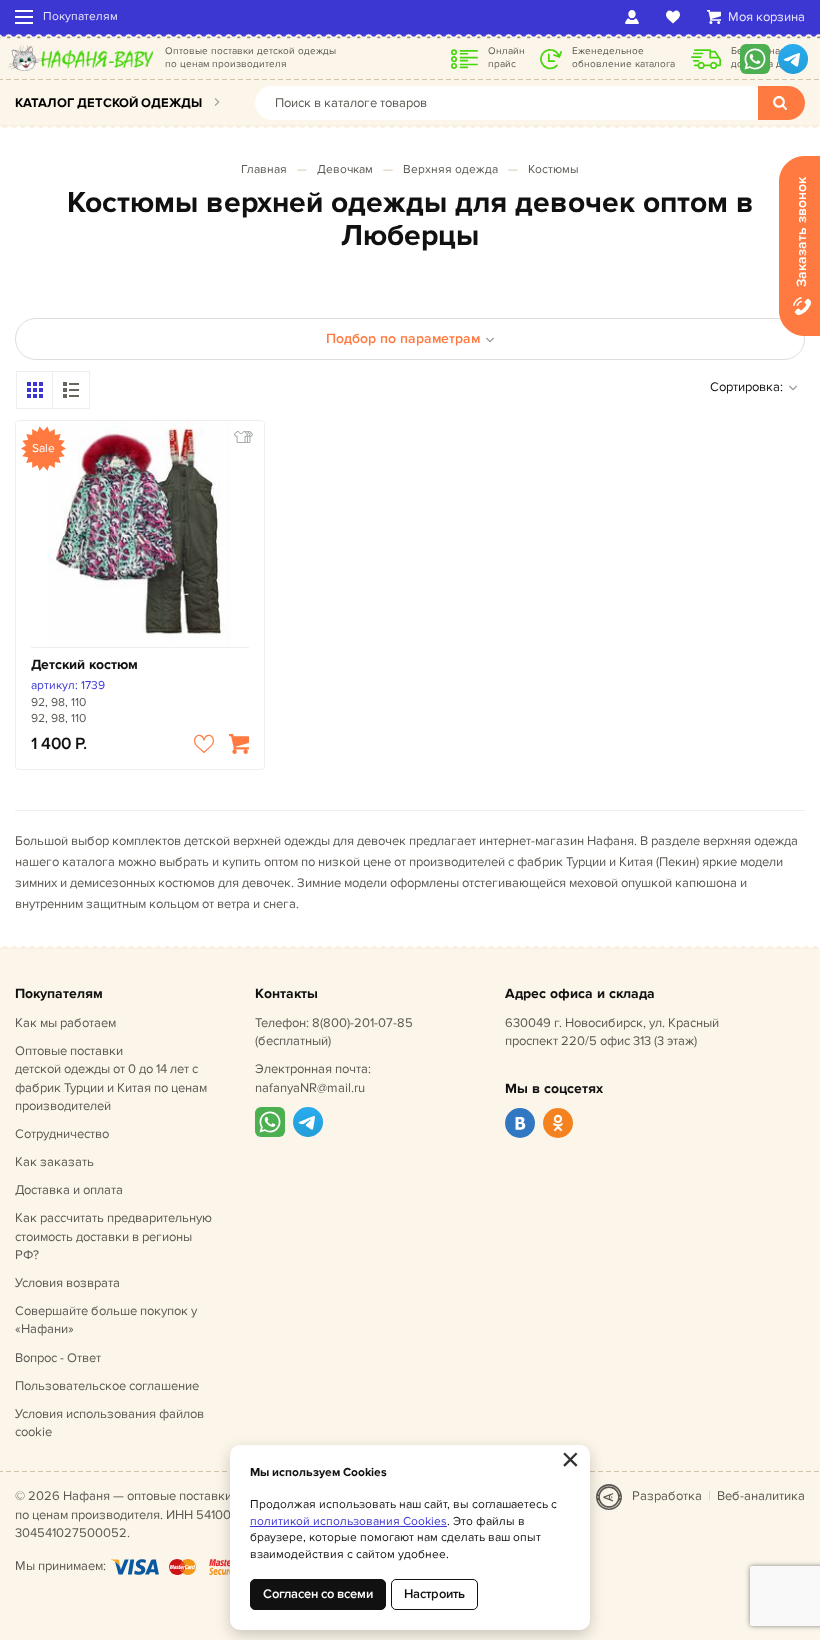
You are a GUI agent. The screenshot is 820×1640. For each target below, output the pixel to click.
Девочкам (345, 169)
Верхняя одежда (450, 169)
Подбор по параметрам (403, 338)
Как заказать (54, 1162)
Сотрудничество (62, 1134)
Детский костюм (84, 664)
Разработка (667, 1496)
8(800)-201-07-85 (362, 1023)
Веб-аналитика (761, 1496)
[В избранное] (204, 744)
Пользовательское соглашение (107, 1386)
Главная (264, 169)
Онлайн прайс (506, 57)
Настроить (434, 1594)
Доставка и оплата (69, 1190)
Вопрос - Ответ (58, 1358)
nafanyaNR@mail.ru (310, 1088)
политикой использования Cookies (348, 1521)
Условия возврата (67, 1283)
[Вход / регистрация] (635, 17)
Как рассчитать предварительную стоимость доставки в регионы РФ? (113, 1236)
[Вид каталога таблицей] (71, 390)
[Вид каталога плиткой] (35, 390)
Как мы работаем (65, 1023)
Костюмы (553, 169)
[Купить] (239, 744)
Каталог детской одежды (108, 103)
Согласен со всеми (318, 1594)
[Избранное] (676, 17)
